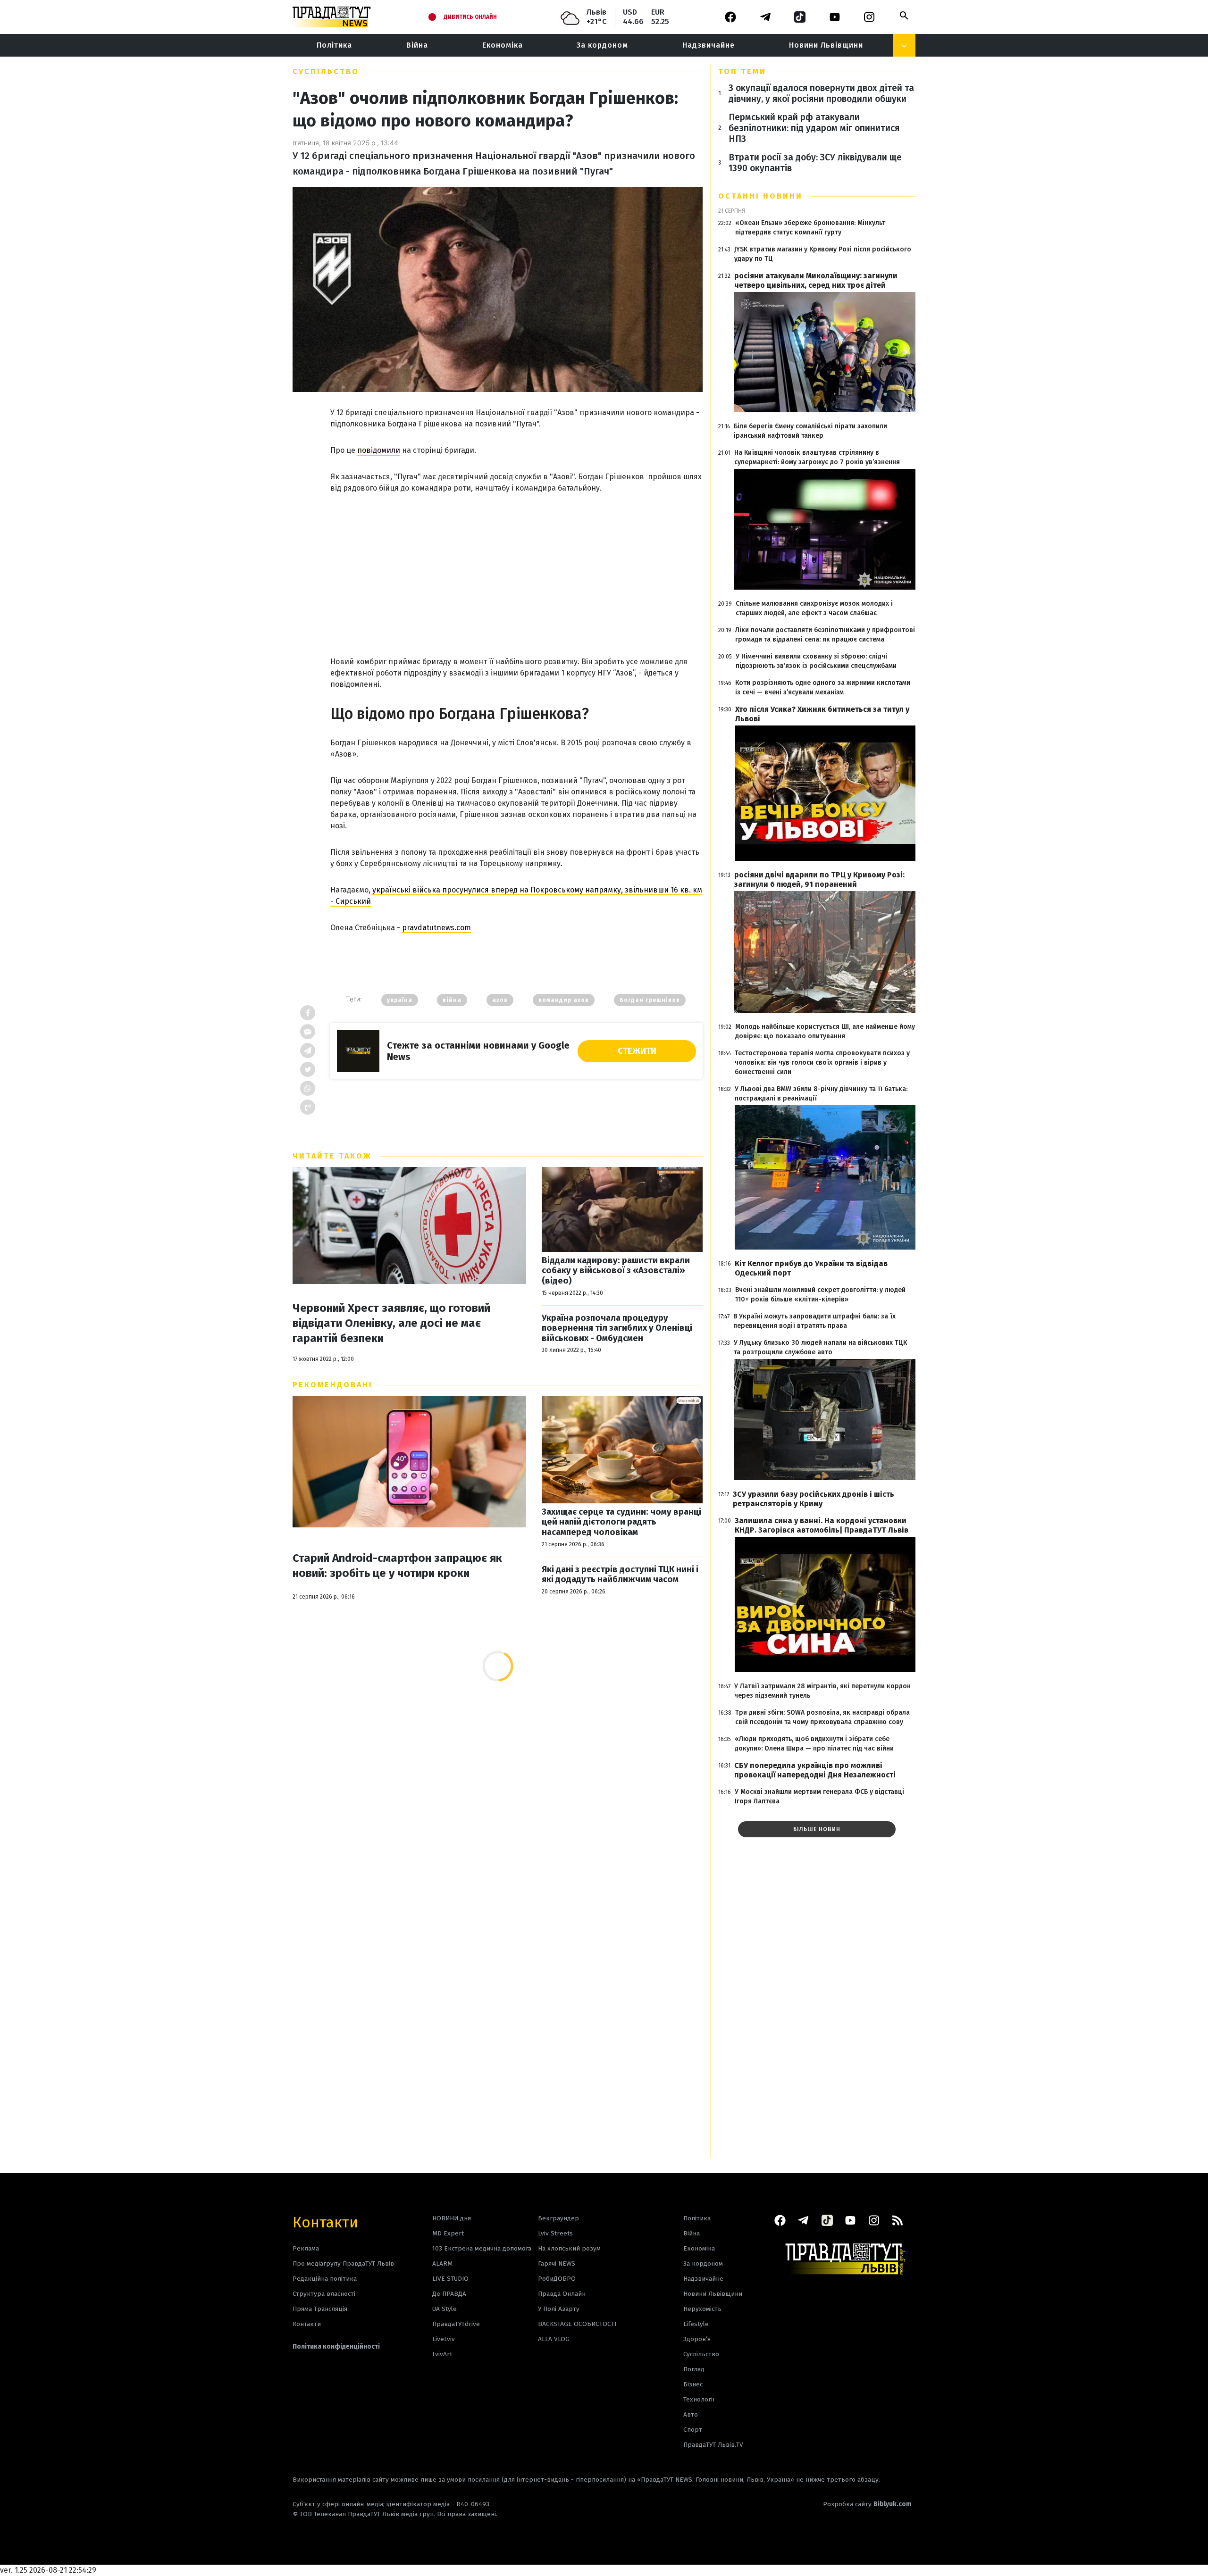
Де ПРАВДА (449, 2294)
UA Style (445, 2309)
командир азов (564, 1000)
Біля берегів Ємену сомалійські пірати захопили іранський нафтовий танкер (810, 431)
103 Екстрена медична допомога (482, 2248)
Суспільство (326, 71)
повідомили (379, 450)
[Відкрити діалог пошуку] (904, 16)
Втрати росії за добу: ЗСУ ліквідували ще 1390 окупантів (815, 163)
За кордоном (602, 45)
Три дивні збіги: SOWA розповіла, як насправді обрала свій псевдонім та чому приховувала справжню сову (822, 1717)
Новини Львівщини (826, 45)
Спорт (693, 2430)
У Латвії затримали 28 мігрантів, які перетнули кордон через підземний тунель (822, 1691)
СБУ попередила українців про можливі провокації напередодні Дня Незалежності (815, 1770)
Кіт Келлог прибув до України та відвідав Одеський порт (811, 1268)
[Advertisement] (516, 565)
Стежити (637, 1051)
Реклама (306, 2248)
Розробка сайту (867, 2504)
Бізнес (693, 2384)
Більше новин (817, 1829)
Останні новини (760, 196)
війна (452, 1000)
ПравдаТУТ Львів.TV (713, 2445)
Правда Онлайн (562, 2294)
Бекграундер (558, 2218)
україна (400, 1000)
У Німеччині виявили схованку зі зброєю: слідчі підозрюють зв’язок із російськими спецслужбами (816, 661)
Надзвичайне (709, 45)
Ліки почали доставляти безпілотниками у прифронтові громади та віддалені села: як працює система (825, 635)
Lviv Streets (555, 2233)
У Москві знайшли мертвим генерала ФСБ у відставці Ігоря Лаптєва (819, 1797)
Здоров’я (697, 2339)
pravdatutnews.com (436, 928)
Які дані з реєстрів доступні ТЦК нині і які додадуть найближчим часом (620, 1575)
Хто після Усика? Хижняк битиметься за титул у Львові (822, 714)
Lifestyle (696, 2324)
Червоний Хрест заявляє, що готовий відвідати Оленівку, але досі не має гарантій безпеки (391, 1323)
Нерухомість (702, 2309)
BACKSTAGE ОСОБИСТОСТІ (577, 2324)
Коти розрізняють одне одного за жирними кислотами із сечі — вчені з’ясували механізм (823, 688)
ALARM (442, 2263)
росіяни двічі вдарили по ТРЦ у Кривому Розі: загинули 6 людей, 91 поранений (819, 880)
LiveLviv (444, 2339)
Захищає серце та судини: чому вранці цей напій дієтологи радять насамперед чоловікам (621, 1522)
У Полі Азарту (559, 2309)
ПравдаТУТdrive (456, 2324)
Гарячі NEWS (557, 2263)
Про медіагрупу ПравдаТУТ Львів (343, 2263)
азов (500, 1000)
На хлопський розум (569, 2248)
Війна (417, 45)
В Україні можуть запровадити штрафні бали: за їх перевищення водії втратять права (814, 1321)
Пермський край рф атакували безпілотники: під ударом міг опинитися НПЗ (814, 128)
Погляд (694, 2369)
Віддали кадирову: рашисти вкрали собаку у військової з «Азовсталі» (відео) (616, 1271)
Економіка (503, 45)
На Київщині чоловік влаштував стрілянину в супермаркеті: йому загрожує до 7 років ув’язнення (817, 457)
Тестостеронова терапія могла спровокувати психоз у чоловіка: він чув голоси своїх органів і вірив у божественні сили (822, 1063)
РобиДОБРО (557, 2279)
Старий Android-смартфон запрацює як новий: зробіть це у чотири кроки (397, 1566)
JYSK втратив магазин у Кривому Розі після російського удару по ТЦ (823, 254)
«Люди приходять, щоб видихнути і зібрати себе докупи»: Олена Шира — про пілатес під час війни (814, 1744)
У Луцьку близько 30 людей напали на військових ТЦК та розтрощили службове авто (820, 1347)
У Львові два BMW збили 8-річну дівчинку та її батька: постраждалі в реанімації (821, 1094)
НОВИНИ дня (452, 2218)
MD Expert (448, 2233)
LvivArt (442, 2354)
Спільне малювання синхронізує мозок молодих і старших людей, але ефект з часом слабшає (814, 608)
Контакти (325, 2222)
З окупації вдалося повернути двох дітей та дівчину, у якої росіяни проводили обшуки (821, 93)
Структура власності (324, 2294)
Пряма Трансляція (320, 2309)
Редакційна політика (325, 2279)
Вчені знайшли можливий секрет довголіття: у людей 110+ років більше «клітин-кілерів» (820, 1295)
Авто (691, 2414)
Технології (699, 2399)
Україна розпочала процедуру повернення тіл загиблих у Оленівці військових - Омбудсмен (617, 1328)
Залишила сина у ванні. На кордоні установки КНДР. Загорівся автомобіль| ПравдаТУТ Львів (822, 1525)
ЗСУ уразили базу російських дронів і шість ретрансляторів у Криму (814, 1499)
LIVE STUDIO (450, 2279)
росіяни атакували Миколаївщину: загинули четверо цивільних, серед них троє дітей (816, 280)
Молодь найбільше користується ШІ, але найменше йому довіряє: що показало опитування (825, 1031)
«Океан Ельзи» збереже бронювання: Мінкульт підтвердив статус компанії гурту (810, 228)
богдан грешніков (650, 1000)
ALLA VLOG (554, 2339)
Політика (334, 45)
